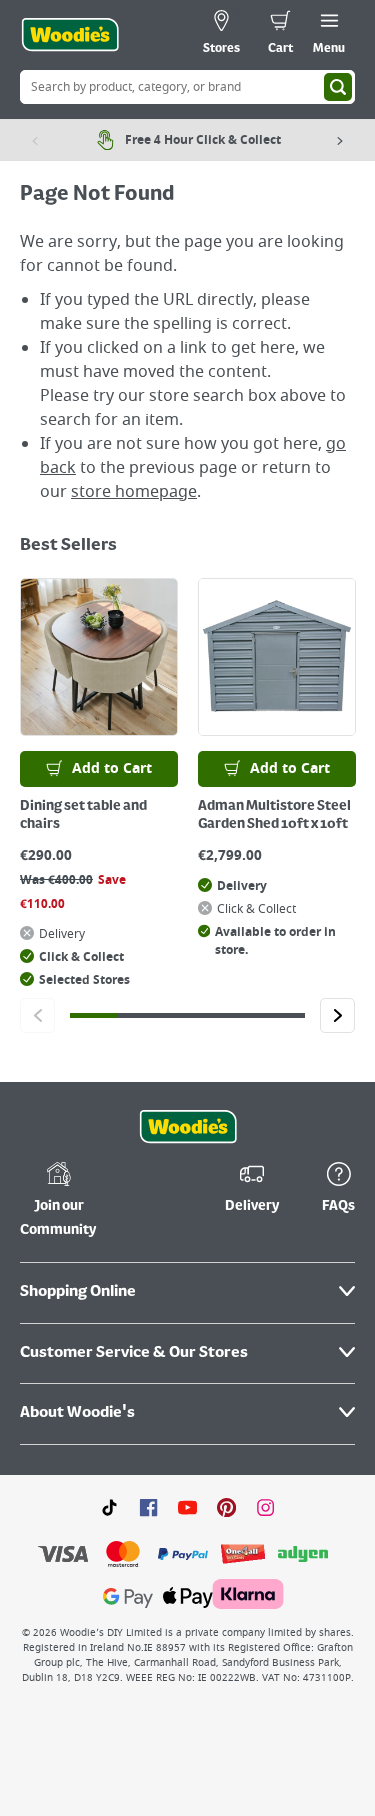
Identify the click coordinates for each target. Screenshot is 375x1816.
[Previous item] (35, 140)
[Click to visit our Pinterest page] (226, 1507)
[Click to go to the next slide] (337, 1015)
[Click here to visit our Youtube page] (187, 1507)
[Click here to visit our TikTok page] (109, 1507)
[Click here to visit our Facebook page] (148, 1507)
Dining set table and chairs (83, 815)
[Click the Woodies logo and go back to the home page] (70, 35)
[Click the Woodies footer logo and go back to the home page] (188, 1127)
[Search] (338, 87)
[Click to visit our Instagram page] (265, 1507)
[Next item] (340, 140)
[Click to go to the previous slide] (37, 1015)
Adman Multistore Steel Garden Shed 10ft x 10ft (274, 815)
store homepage (134, 492)
